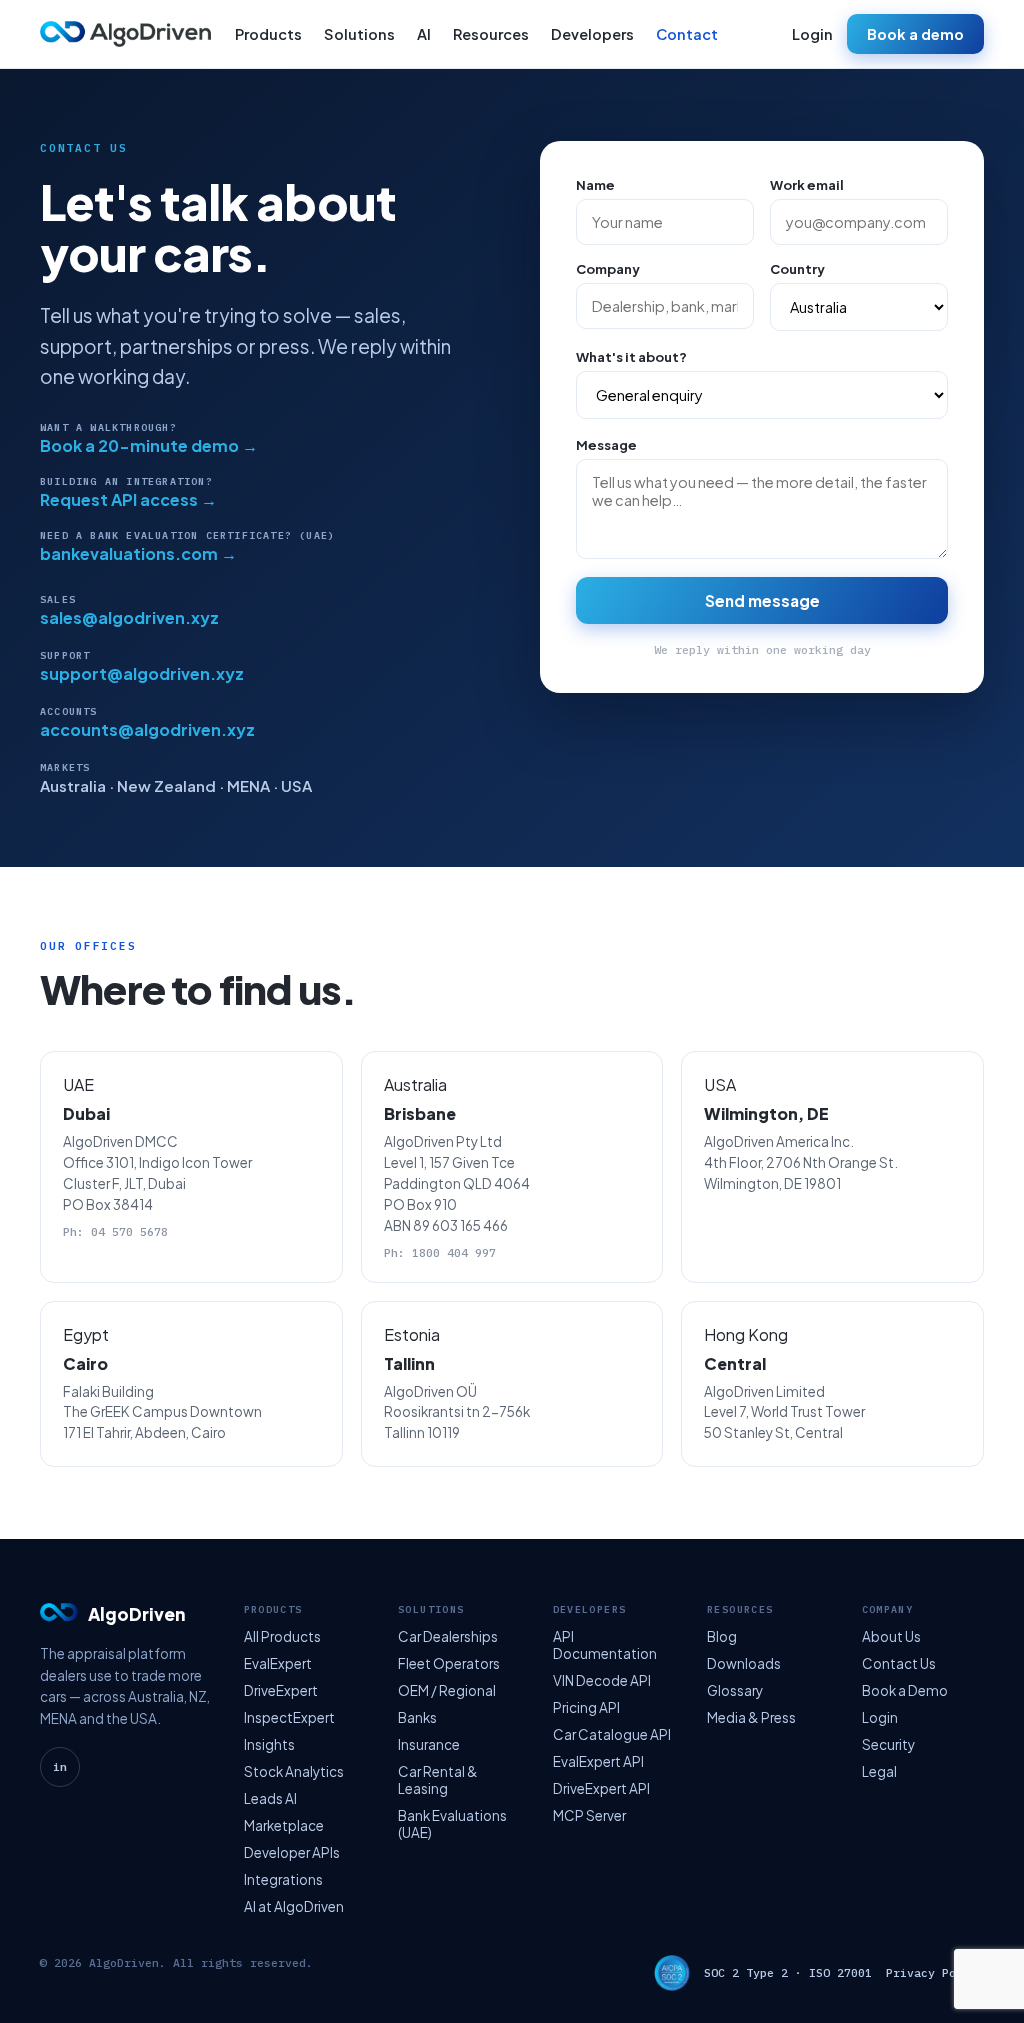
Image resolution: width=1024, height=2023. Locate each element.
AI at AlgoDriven (294, 1906)
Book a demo (915, 34)
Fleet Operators (449, 1663)
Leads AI (270, 1798)
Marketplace (284, 1825)
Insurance (429, 1744)
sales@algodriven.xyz (129, 617)
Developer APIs (292, 1852)
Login (812, 34)
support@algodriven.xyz (142, 673)
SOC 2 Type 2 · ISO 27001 (788, 1972)
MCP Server (589, 1815)
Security (888, 1744)
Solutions (359, 34)
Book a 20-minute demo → (149, 445)
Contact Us (899, 1663)
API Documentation (605, 1645)
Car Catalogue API (612, 1734)
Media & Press (751, 1717)
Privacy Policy (935, 1972)
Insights (269, 1744)
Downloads (744, 1663)
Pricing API (586, 1707)
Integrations (283, 1879)
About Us (891, 1636)
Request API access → (128, 499)
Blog (722, 1636)
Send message (762, 600)
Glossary (735, 1690)
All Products (282, 1636)
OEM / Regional (447, 1690)
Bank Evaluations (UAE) (452, 1824)
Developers (592, 34)
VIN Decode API (602, 1680)
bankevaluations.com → (138, 553)
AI (424, 34)
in (60, 1767)
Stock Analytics (294, 1771)
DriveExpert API (601, 1788)
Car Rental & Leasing (438, 1780)
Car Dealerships (448, 1636)
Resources (491, 34)
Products (268, 34)
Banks (417, 1717)
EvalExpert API (598, 1761)
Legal (879, 1771)
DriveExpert (281, 1690)
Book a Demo (905, 1690)
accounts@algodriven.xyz (147, 729)
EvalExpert (278, 1663)
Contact (687, 34)
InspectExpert (289, 1717)
